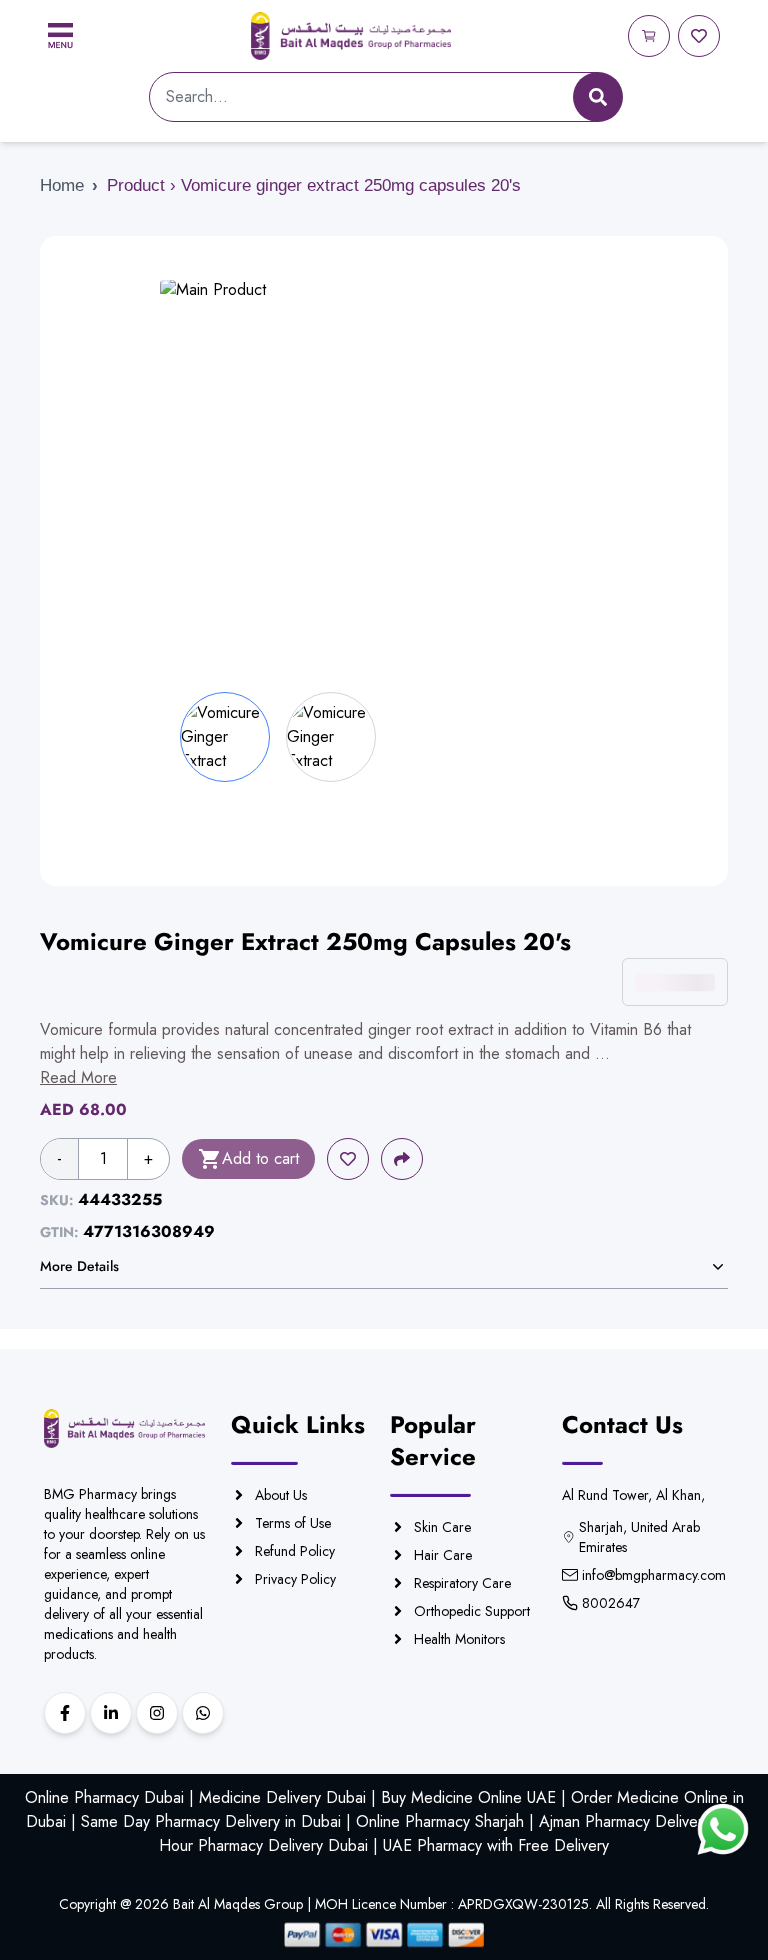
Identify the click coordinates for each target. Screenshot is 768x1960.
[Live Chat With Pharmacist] (723, 1830)
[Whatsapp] (203, 1713)
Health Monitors (459, 1639)
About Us (281, 1495)
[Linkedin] (111, 1713)
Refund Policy (295, 1551)
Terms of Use (293, 1523)
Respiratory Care (462, 1583)
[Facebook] (65, 1713)
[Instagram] (157, 1713)
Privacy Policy (295, 1579)
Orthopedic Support (472, 1611)
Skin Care (442, 1527)
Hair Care (443, 1555)
